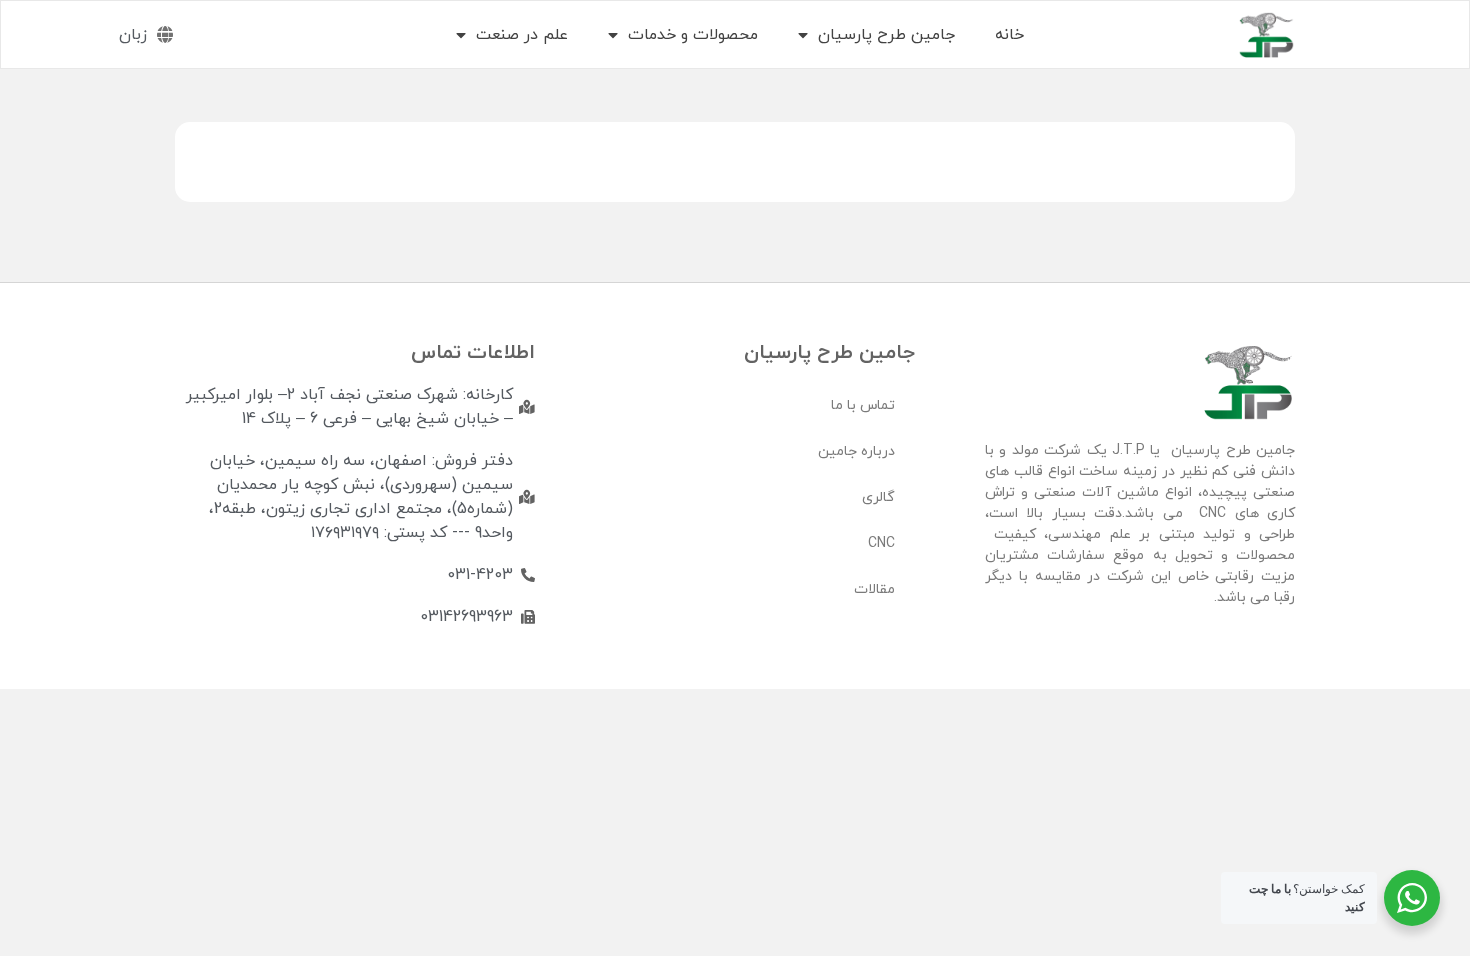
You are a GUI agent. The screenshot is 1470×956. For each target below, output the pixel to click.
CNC (881, 543)
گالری (878, 497)
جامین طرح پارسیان (886, 35)
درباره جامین (856, 451)
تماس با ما (863, 405)
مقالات (874, 589)
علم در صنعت (522, 35)
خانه (1009, 35)
